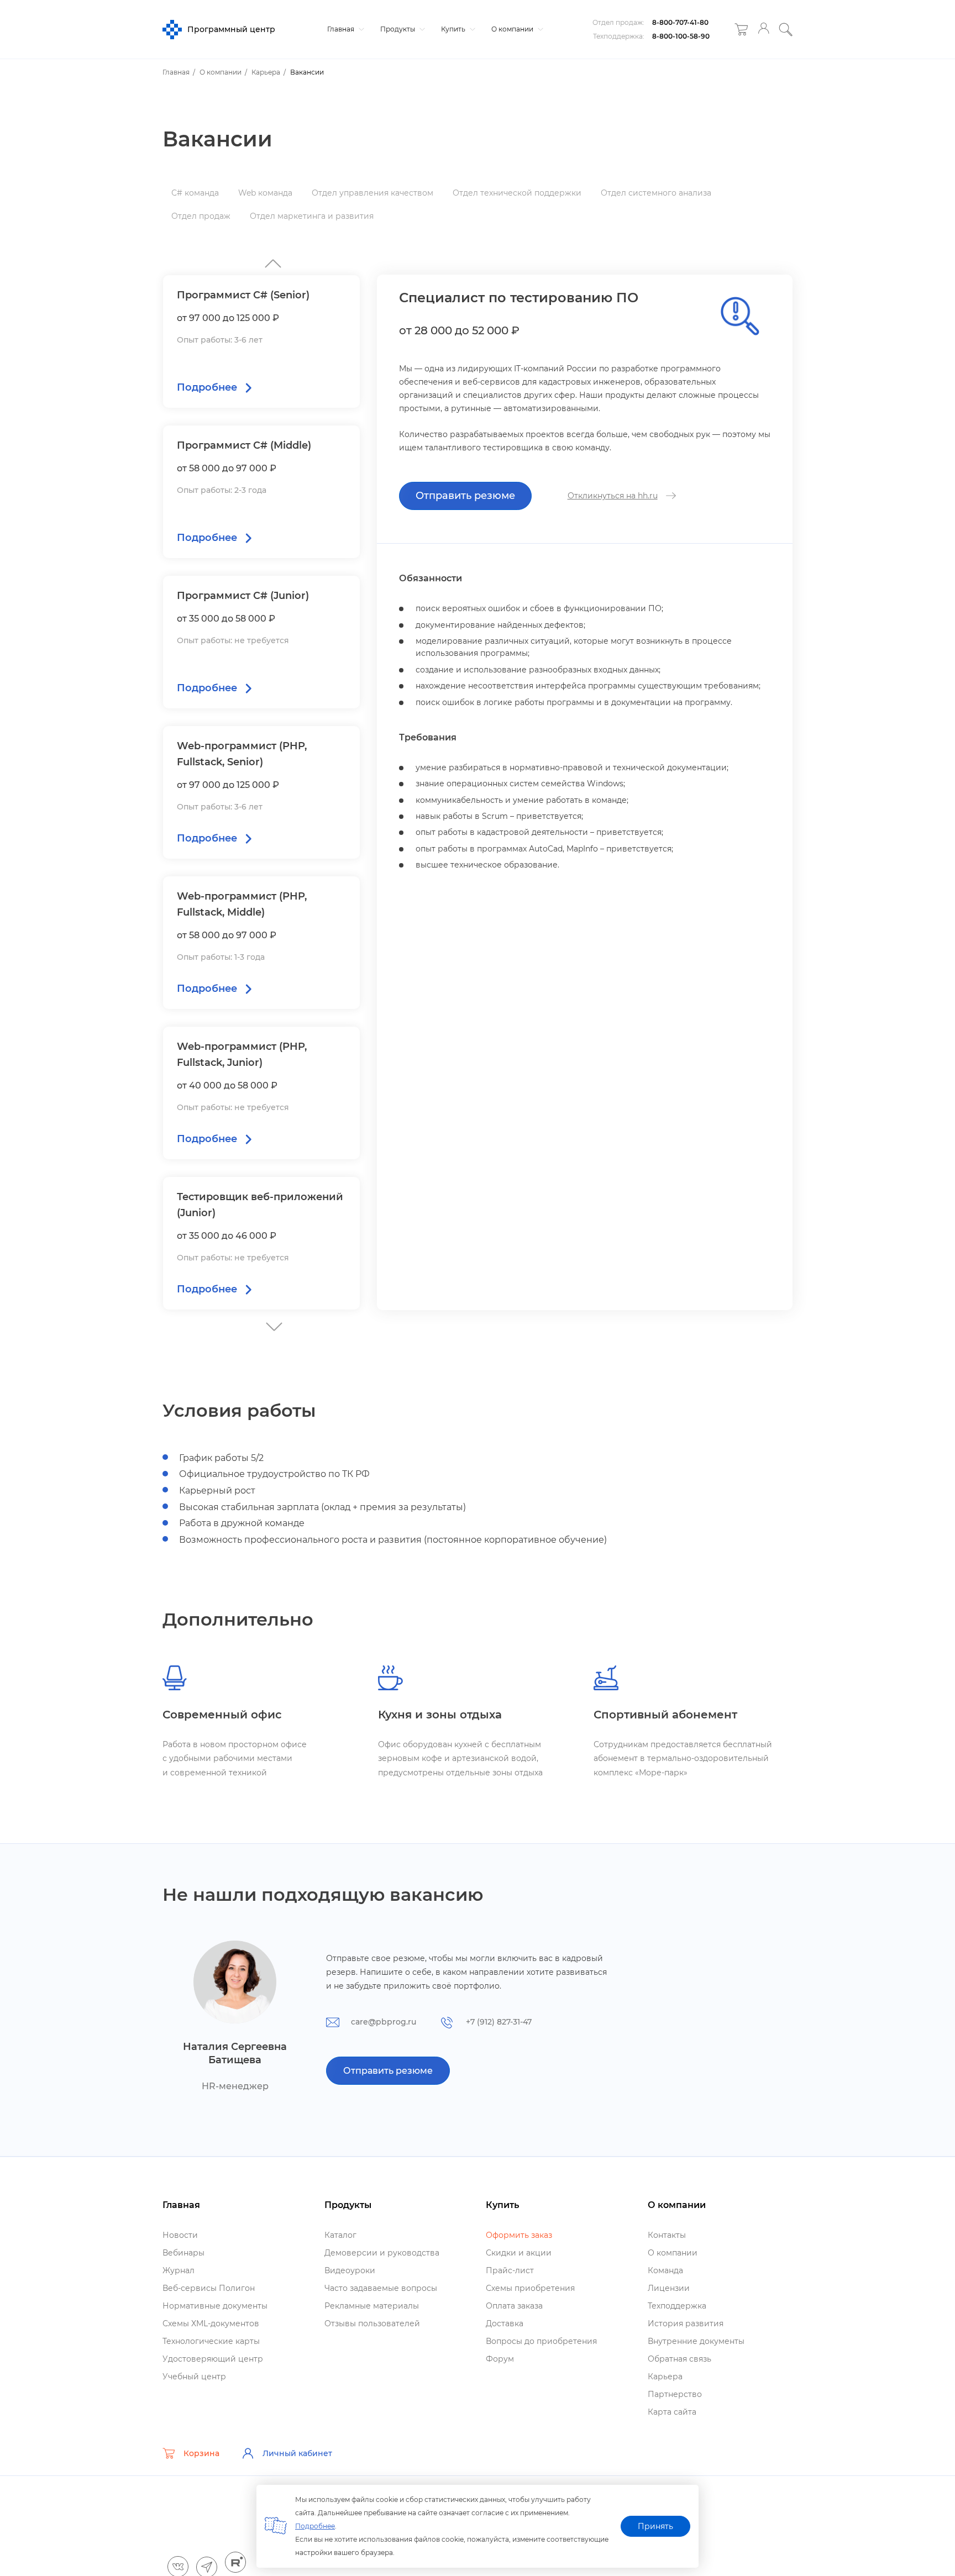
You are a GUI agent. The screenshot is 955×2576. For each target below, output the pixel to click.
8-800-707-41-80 (680, 22)
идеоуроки (350, 2270)
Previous (270, 1324)
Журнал (179, 2270)
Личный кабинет (297, 2453)
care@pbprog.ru (384, 2022)
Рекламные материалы (372, 2306)
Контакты (667, 2235)
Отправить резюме (465, 496)
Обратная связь (679, 2359)
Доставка (505, 2323)
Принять (655, 2526)
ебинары (183, 2253)
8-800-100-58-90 (681, 36)
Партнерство (675, 2394)
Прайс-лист (510, 2270)
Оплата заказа (514, 2306)
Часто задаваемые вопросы (381, 2288)
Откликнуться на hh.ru (613, 496)
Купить (454, 29)
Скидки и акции (519, 2253)
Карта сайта (672, 2412)
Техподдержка (677, 2306)
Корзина (201, 2453)
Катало (340, 2235)
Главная (342, 29)
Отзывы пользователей (372, 2323)
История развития (686, 2323)
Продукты (398, 29)
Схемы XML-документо (211, 2323)
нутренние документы (696, 2341)
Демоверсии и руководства (382, 2253)
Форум (500, 2359)
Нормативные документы (215, 2306)
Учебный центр (194, 2377)
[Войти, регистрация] (764, 30)
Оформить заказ (519, 2235)
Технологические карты (211, 2341)
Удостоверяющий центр (213, 2359)
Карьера (665, 2377)
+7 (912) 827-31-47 (499, 2022)
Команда (665, 2270)
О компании (513, 29)
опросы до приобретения (541, 2341)
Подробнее (315, 2526)
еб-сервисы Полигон (209, 2288)
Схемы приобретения (530, 2288)
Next (270, 261)
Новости (180, 2235)
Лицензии (669, 2288)
